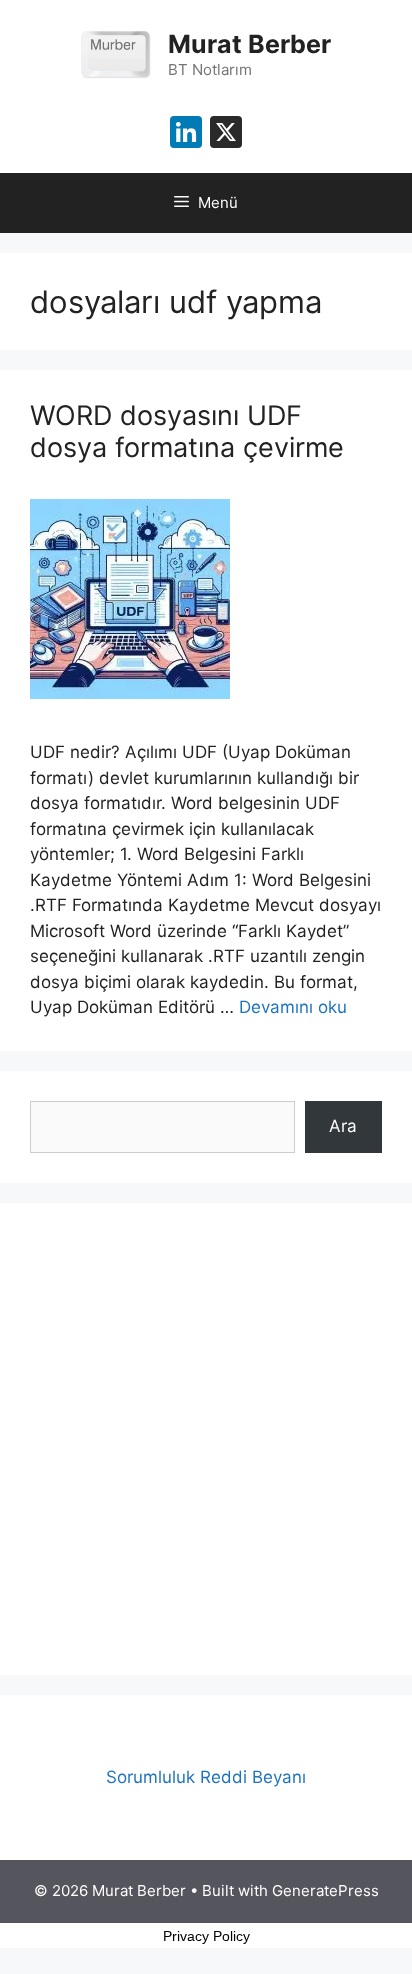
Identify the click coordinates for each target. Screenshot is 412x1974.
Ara (343, 1126)
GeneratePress (325, 1890)
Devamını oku (293, 1007)
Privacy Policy (206, 1936)
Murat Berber (249, 44)
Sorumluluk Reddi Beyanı (206, 1777)
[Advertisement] (206, 1439)
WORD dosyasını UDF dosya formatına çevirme (187, 431)
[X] (226, 134)
